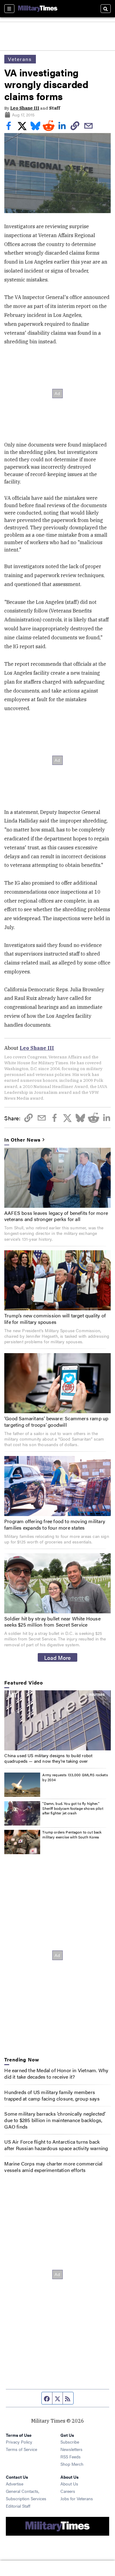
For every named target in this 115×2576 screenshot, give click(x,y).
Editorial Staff (18, 2506)
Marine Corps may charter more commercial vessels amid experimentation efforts (53, 2167)
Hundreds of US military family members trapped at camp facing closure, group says (52, 2095)
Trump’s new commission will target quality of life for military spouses (55, 1319)
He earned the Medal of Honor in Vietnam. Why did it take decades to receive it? (56, 2073)
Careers (68, 2491)
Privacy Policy (19, 2442)
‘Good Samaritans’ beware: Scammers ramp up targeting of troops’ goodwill (56, 1421)
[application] (57, 1720)
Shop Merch (72, 2464)
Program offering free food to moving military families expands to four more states (55, 1524)
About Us (69, 2484)
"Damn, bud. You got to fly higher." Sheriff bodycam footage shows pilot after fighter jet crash (73, 1808)
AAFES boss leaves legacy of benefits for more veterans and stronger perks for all (56, 1216)
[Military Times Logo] (38, 9)
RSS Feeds (71, 2457)
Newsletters (71, 2449)
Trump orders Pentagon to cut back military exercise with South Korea (72, 1834)
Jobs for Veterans (77, 2498)
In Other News (22, 1140)
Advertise (15, 2484)
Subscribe (70, 2442)
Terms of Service (21, 2449)
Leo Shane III (25, 108)
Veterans (20, 59)
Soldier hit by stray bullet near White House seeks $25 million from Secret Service (52, 1622)
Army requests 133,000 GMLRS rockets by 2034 (75, 1777)
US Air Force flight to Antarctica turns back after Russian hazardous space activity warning (56, 2145)
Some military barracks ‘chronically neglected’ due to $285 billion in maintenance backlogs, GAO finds (55, 2120)
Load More (57, 1657)
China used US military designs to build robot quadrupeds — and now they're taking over (48, 1758)
